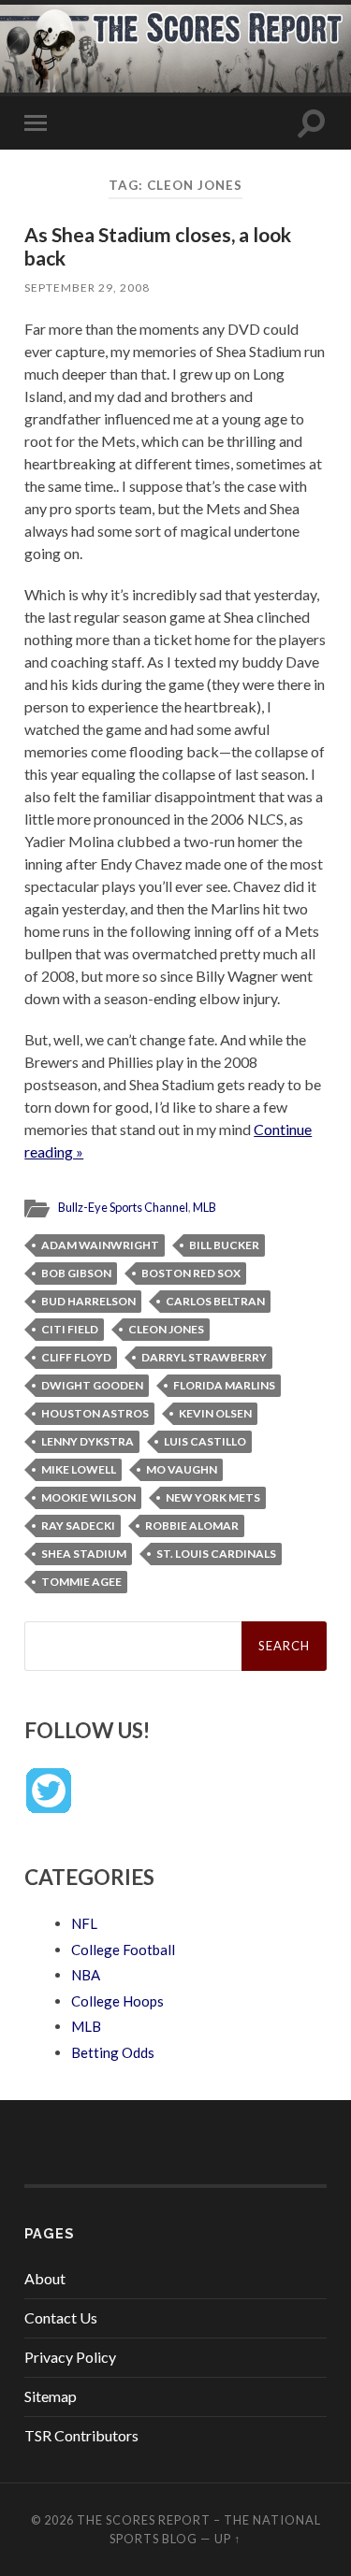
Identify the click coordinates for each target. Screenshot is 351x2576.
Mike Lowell (79, 1469)
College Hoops (117, 2001)
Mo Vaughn (182, 1469)
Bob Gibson (76, 1273)
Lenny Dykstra (88, 1441)
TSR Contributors (81, 2435)
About (45, 2278)
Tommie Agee (81, 1582)
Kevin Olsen (215, 1413)
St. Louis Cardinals (216, 1554)
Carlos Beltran (215, 1301)
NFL (84, 1923)
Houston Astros (95, 1413)
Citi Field (70, 1329)
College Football (123, 1950)
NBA (86, 1975)
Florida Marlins (224, 1385)
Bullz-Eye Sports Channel (123, 1207)
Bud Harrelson (88, 1301)
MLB (205, 1207)
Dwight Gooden (92, 1385)
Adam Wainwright (100, 1245)
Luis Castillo (205, 1441)
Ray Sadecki (78, 1525)
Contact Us (61, 2317)
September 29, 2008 (87, 288)
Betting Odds (113, 2052)
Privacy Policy (70, 2357)
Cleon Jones (166, 1329)
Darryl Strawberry (204, 1357)
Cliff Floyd (76, 1357)
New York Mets (213, 1497)
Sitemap (51, 2396)
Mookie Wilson (88, 1497)
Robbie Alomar (192, 1525)
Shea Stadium (84, 1554)
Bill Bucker (224, 1245)
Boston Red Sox (191, 1273)
